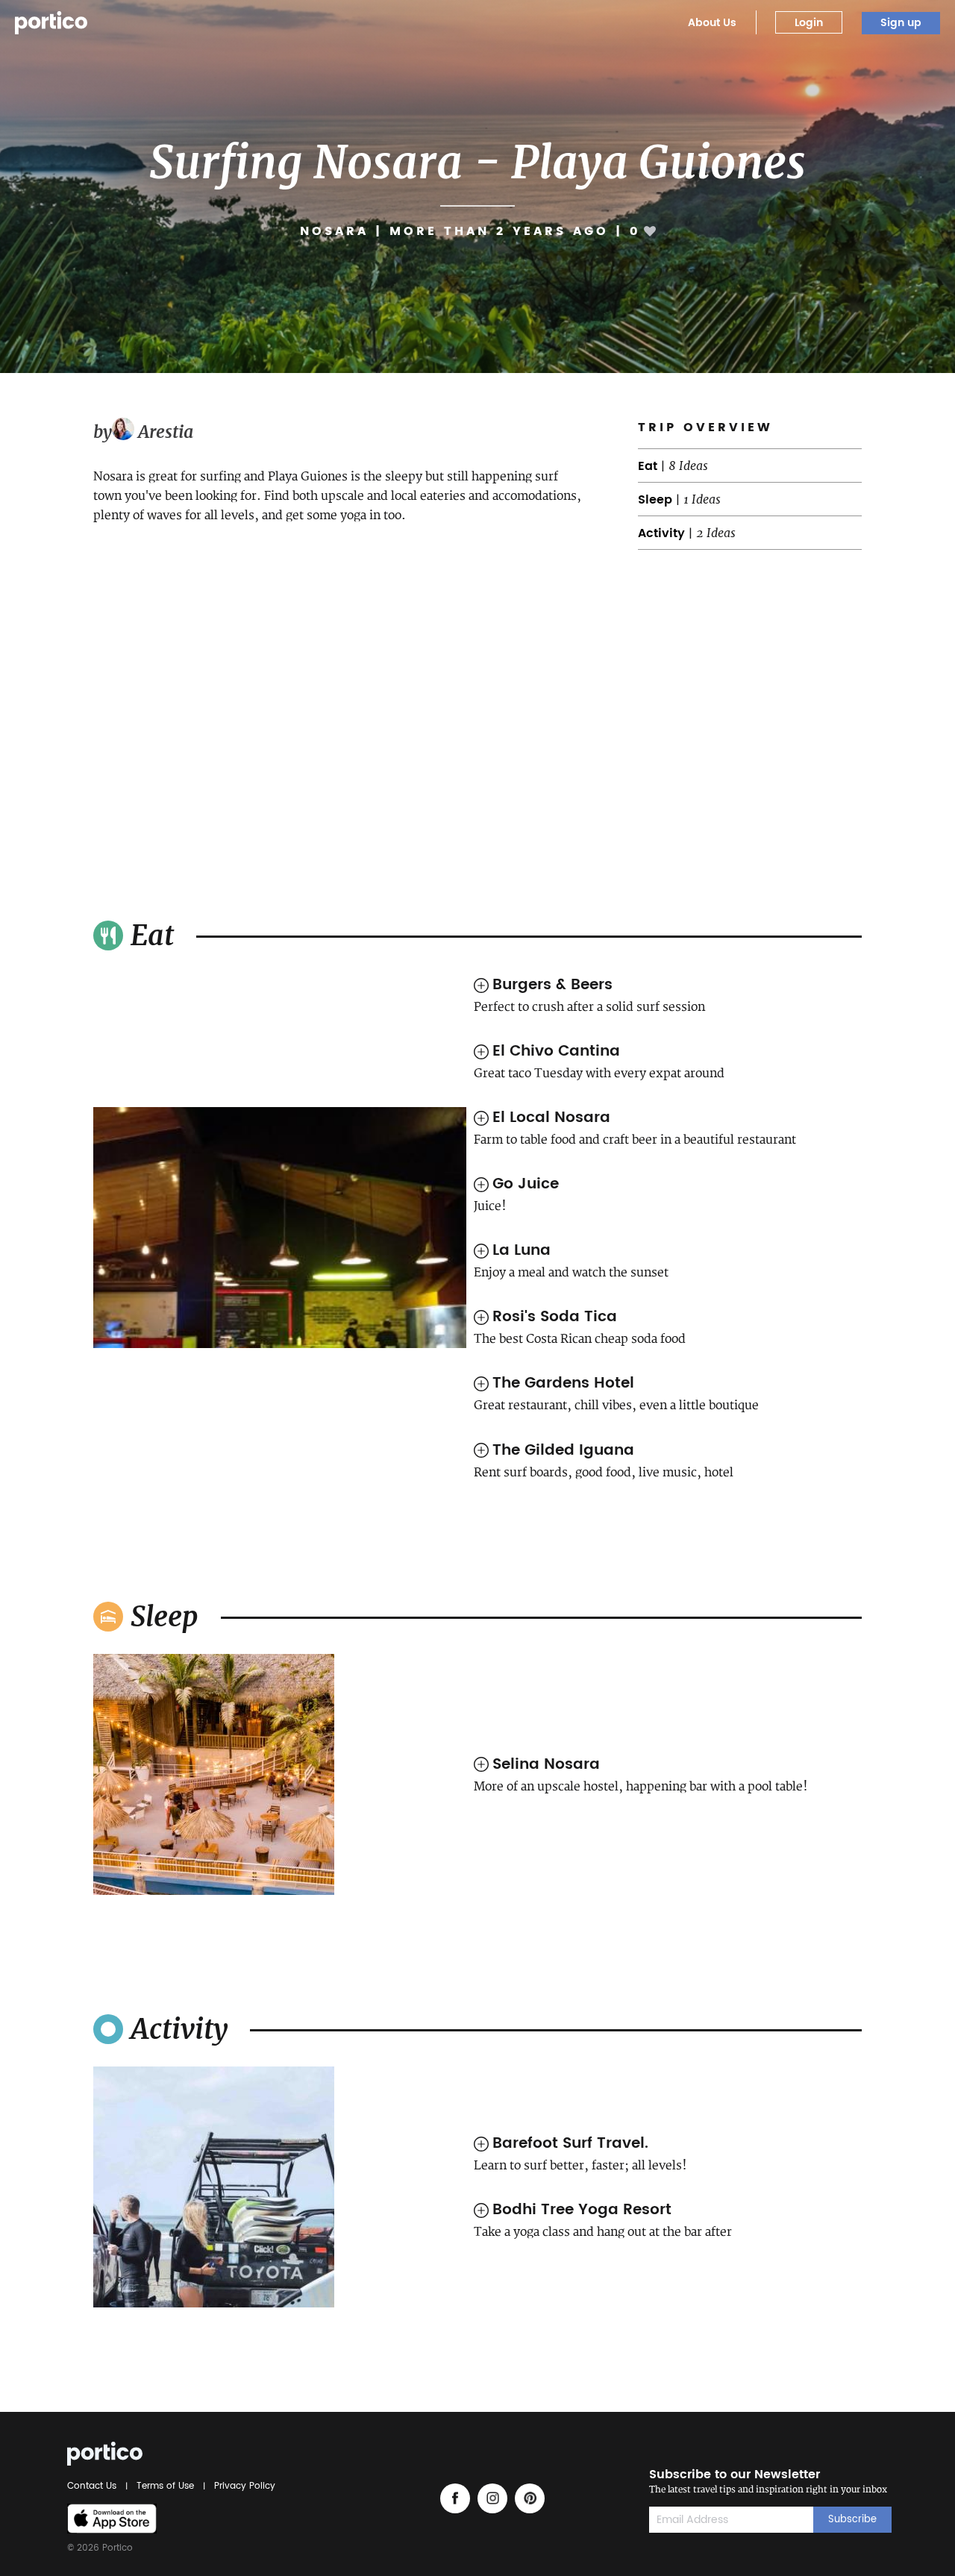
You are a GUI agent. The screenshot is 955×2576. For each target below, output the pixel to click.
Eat (648, 466)
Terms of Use (165, 2486)
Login (809, 23)
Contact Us (94, 2486)
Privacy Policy (242, 2486)
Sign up (901, 23)
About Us (712, 23)
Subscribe (852, 2520)
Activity (661, 533)
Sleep (655, 500)
